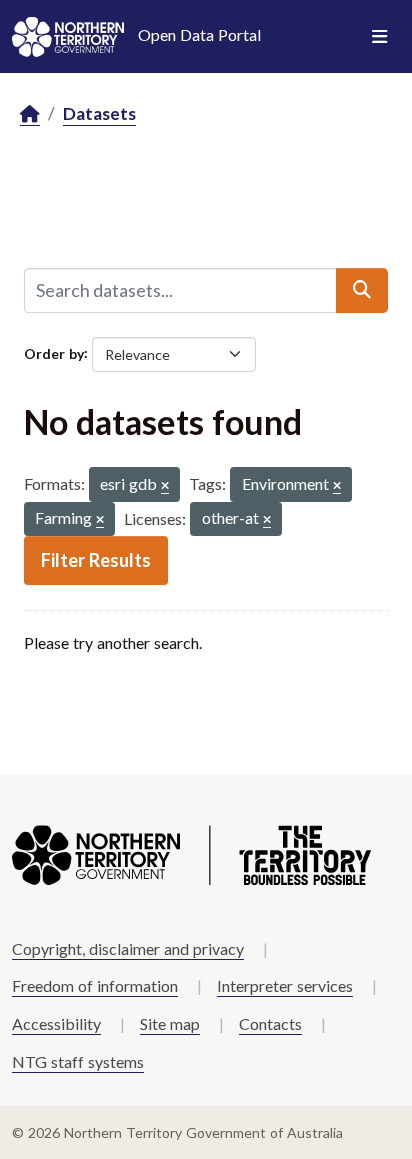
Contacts (270, 1023)
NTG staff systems (78, 1061)
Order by (54, 352)
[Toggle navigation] (379, 37)
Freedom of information (95, 985)
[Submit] (362, 290)
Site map (170, 1023)
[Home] (30, 114)
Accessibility (56, 1023)
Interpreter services (285, 985)
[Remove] (165, 486)
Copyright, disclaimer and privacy (128, 948)
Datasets (99, 113)
